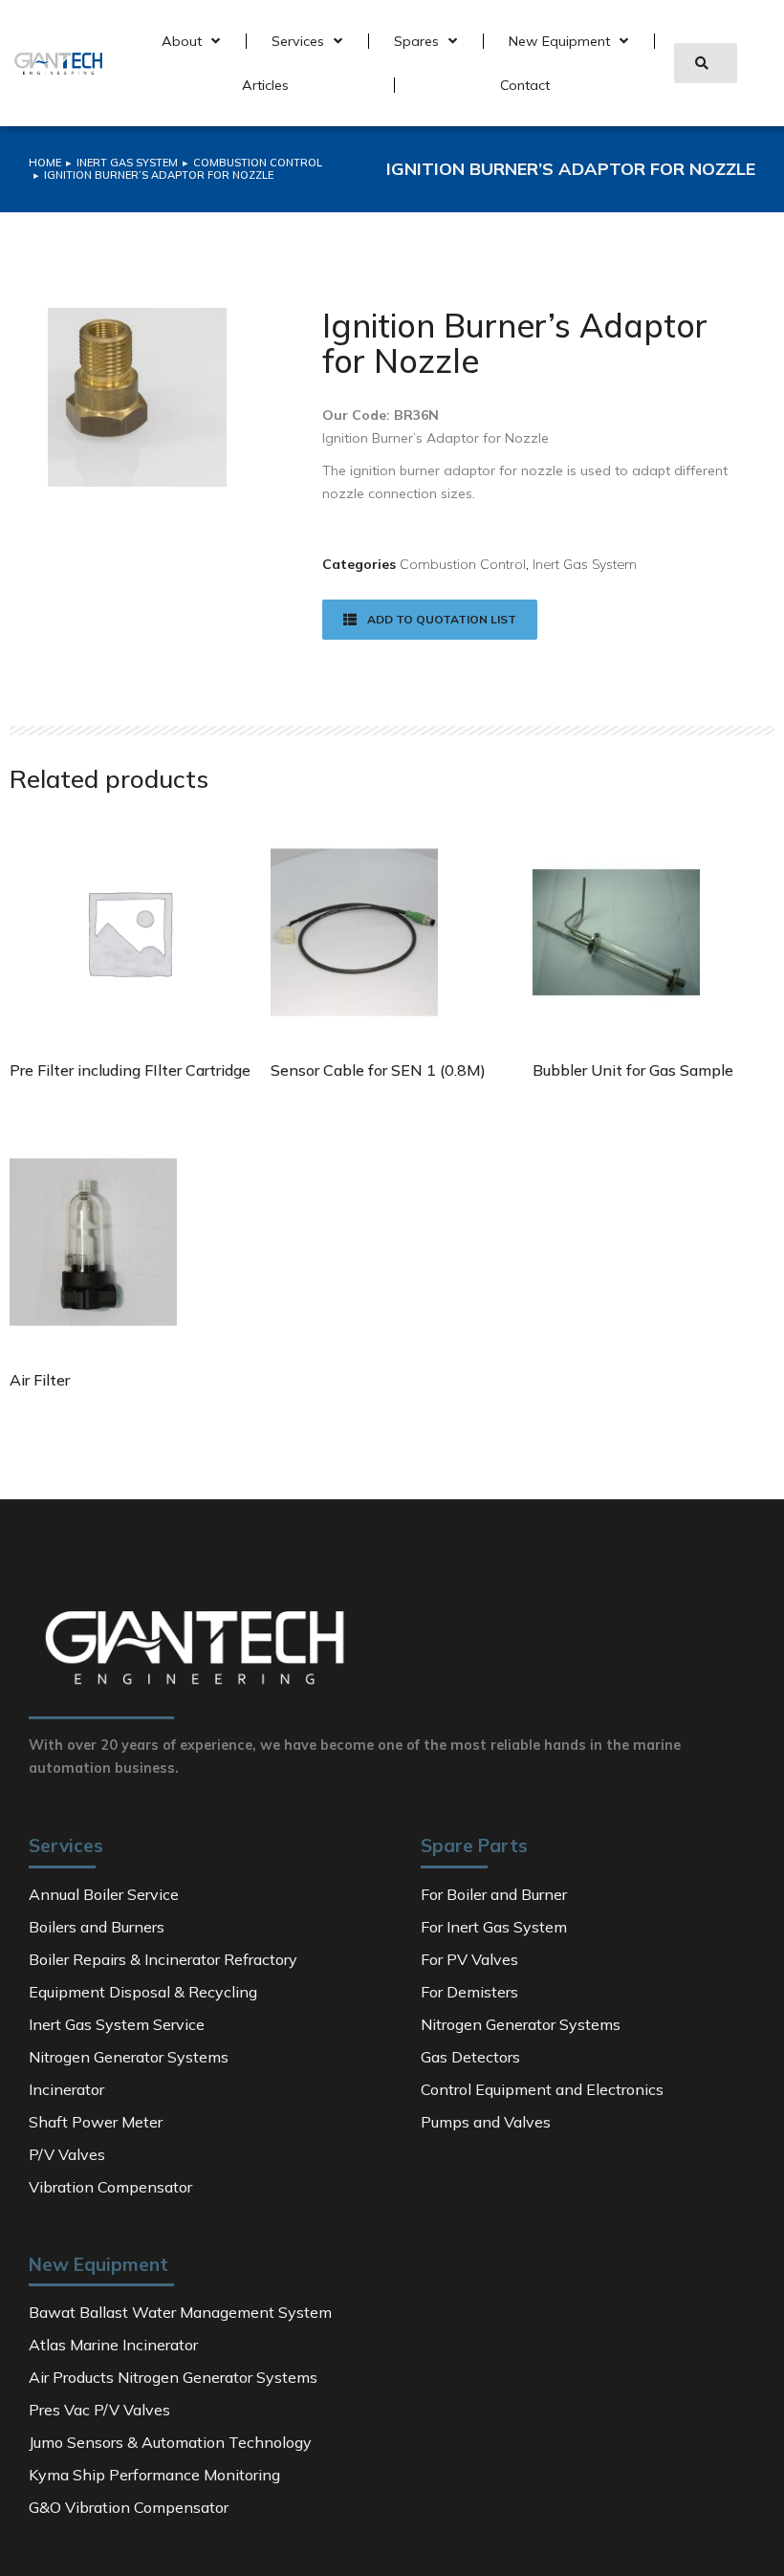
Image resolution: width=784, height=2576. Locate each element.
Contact (525, 85)
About (182, 41)
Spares (416, 41)
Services (298, 41)
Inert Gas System (585, 564)
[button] (706, 63)
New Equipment (559, 41)
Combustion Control (463, 564)
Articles (265, 85)
